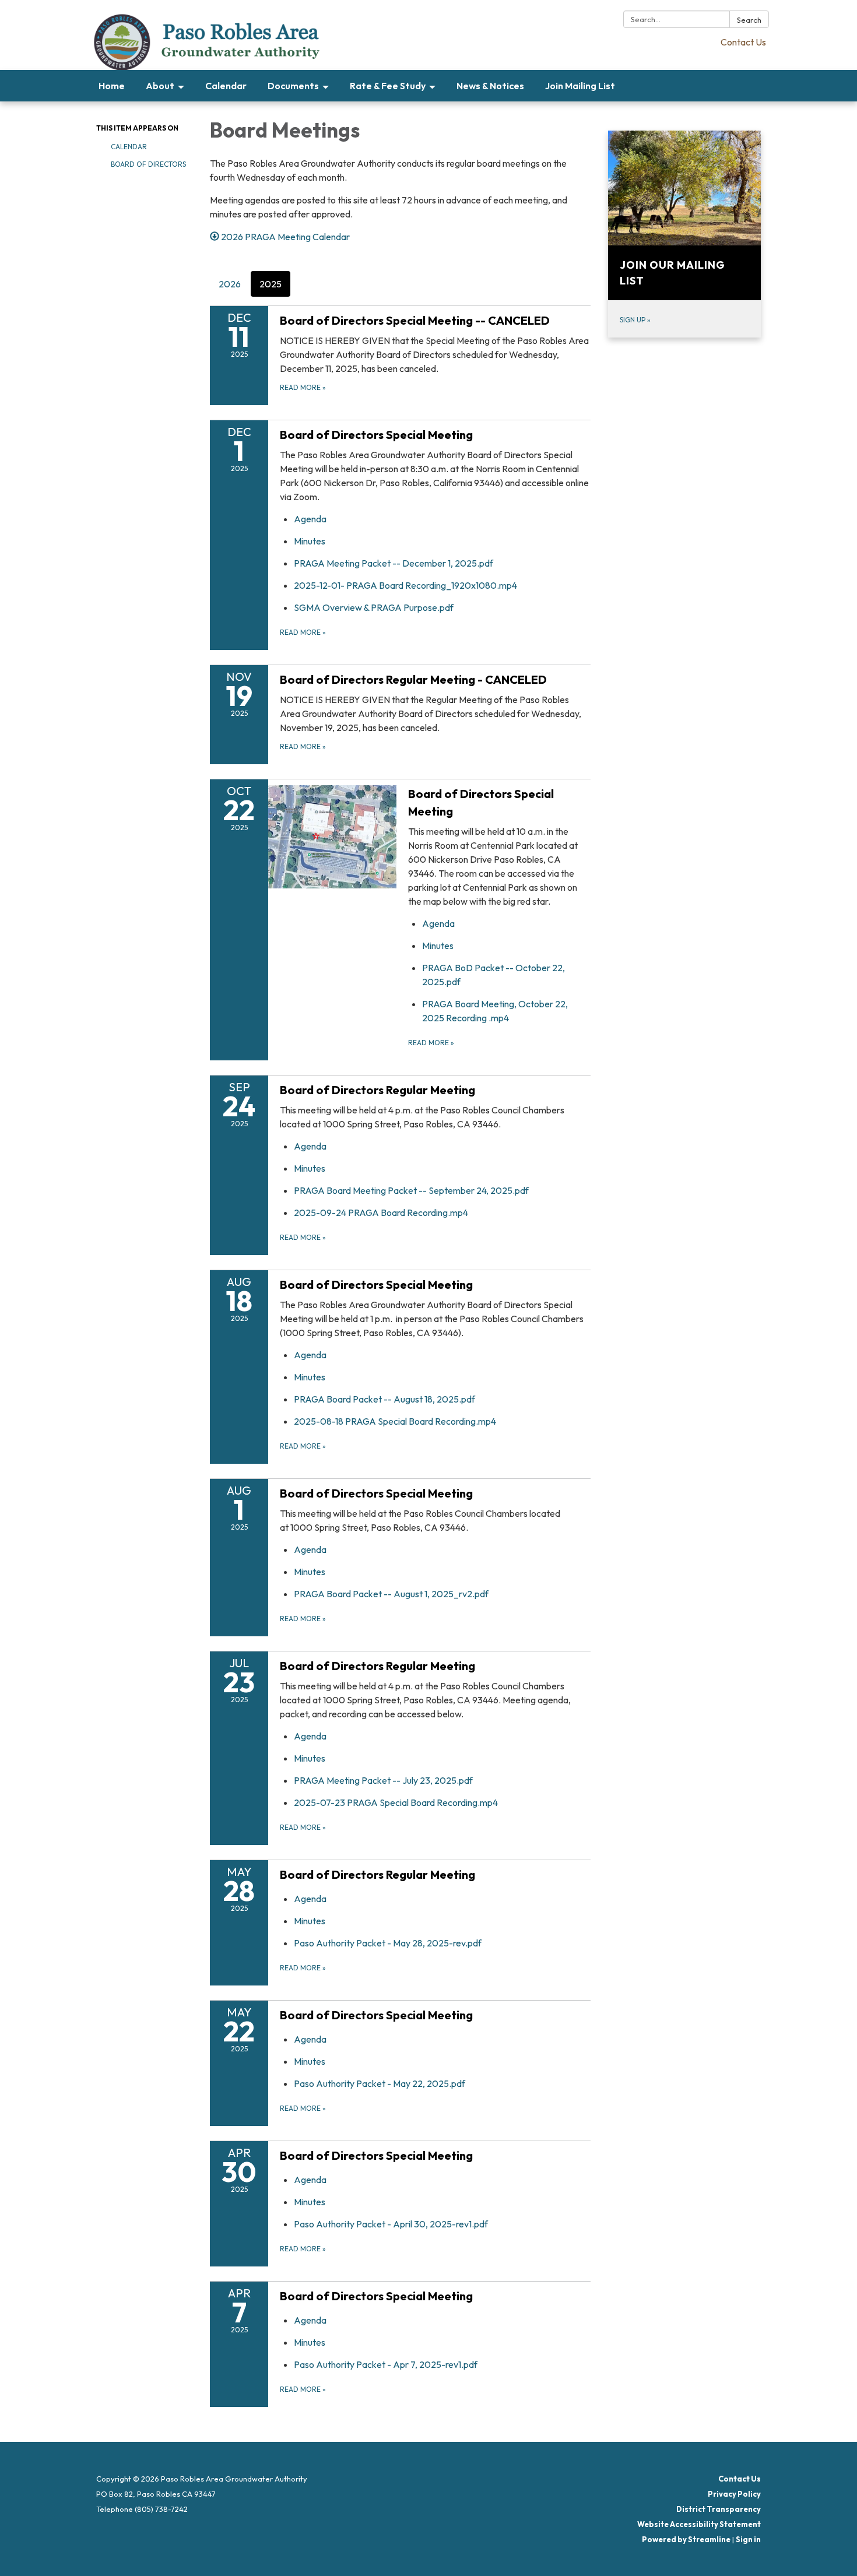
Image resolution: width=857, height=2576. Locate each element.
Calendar (129, 147)
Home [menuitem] (112, 86)
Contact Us (743, 42)
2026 (230, 284)
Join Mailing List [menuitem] (580, 86)
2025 (271, 284)
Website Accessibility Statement (699, 2524)
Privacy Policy (734, 2494)
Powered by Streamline (686, 2539)
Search (749, 20)
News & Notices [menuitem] (490, 86)
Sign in (748, 2539)
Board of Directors (148, 164)
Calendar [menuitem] (226, 86)
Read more (303, 632)
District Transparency (719, 2509)
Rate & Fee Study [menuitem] (388, 86)
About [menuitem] (160, 86)
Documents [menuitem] (293, 86)
